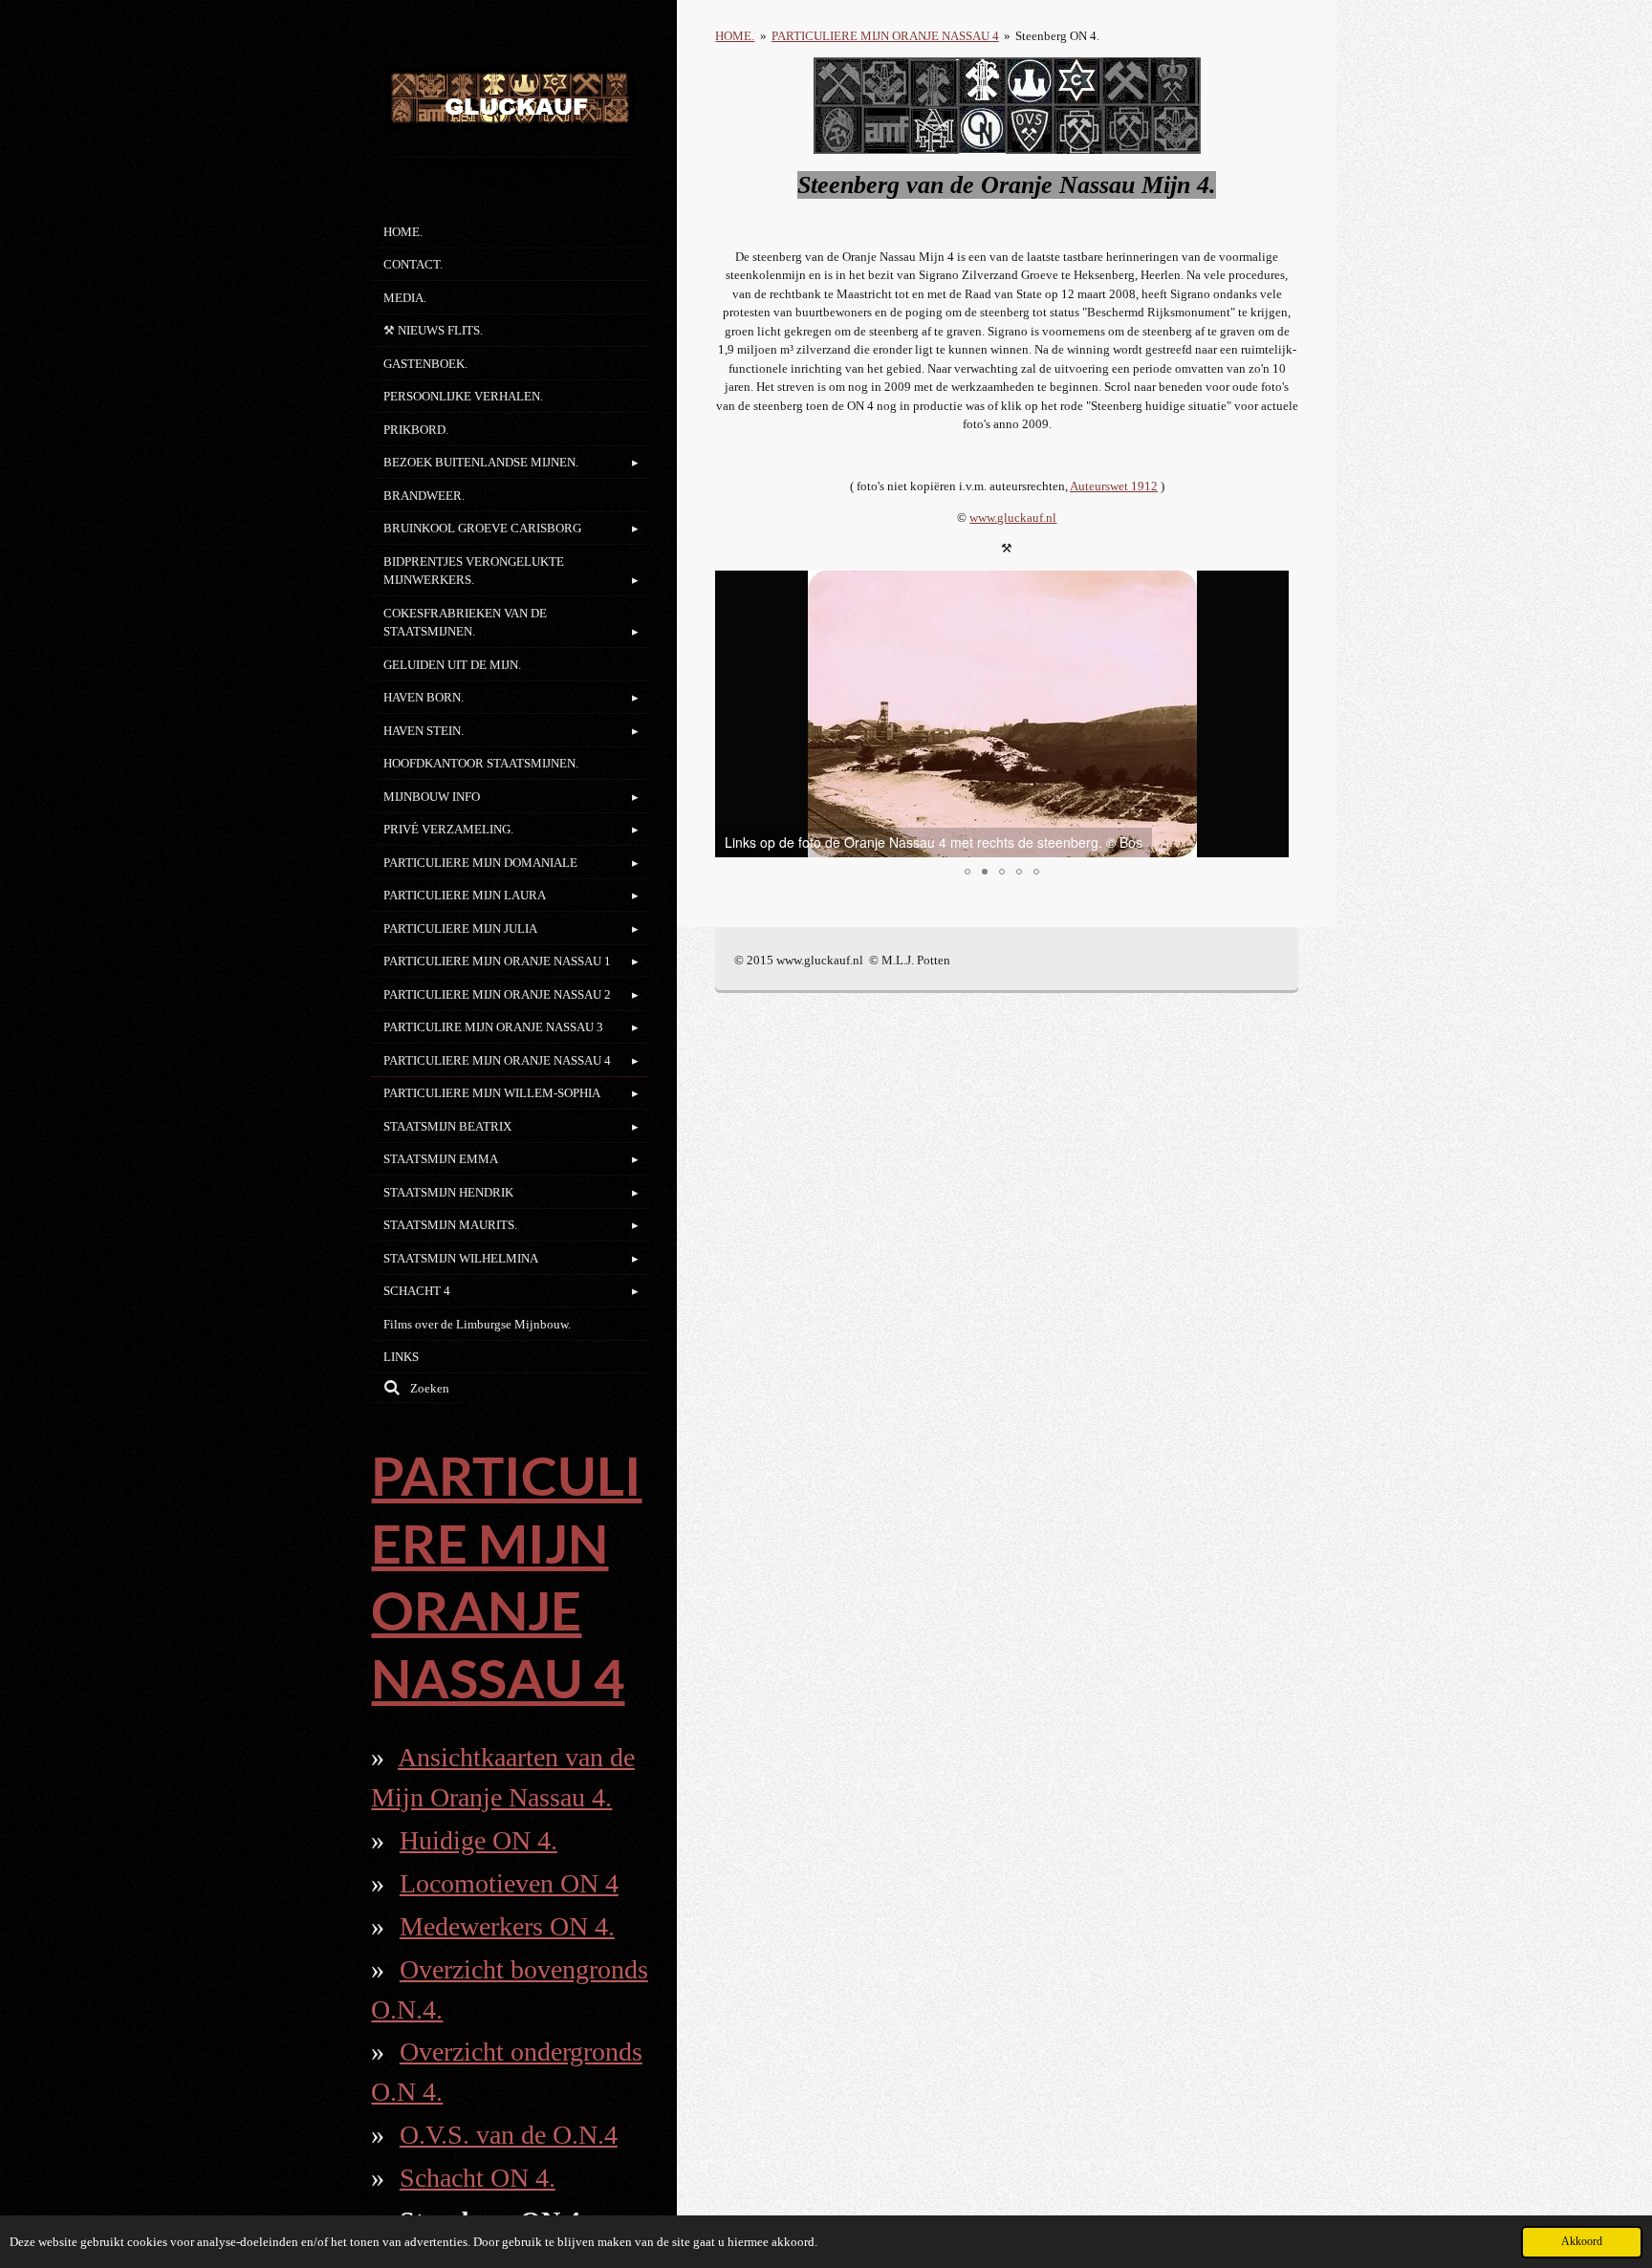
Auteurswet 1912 (1114, 486)
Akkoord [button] (1582, 2242)
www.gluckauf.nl (1013, 518)
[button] (1272, 588)
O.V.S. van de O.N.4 (509, 2135)
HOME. (735, 36)
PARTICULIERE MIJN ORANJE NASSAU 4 (885, 36)
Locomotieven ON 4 (509, 1883)
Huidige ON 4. (478, 1840)
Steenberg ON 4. (1057, 36)
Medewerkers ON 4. (507, 1926)
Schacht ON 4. (478, 2178)
